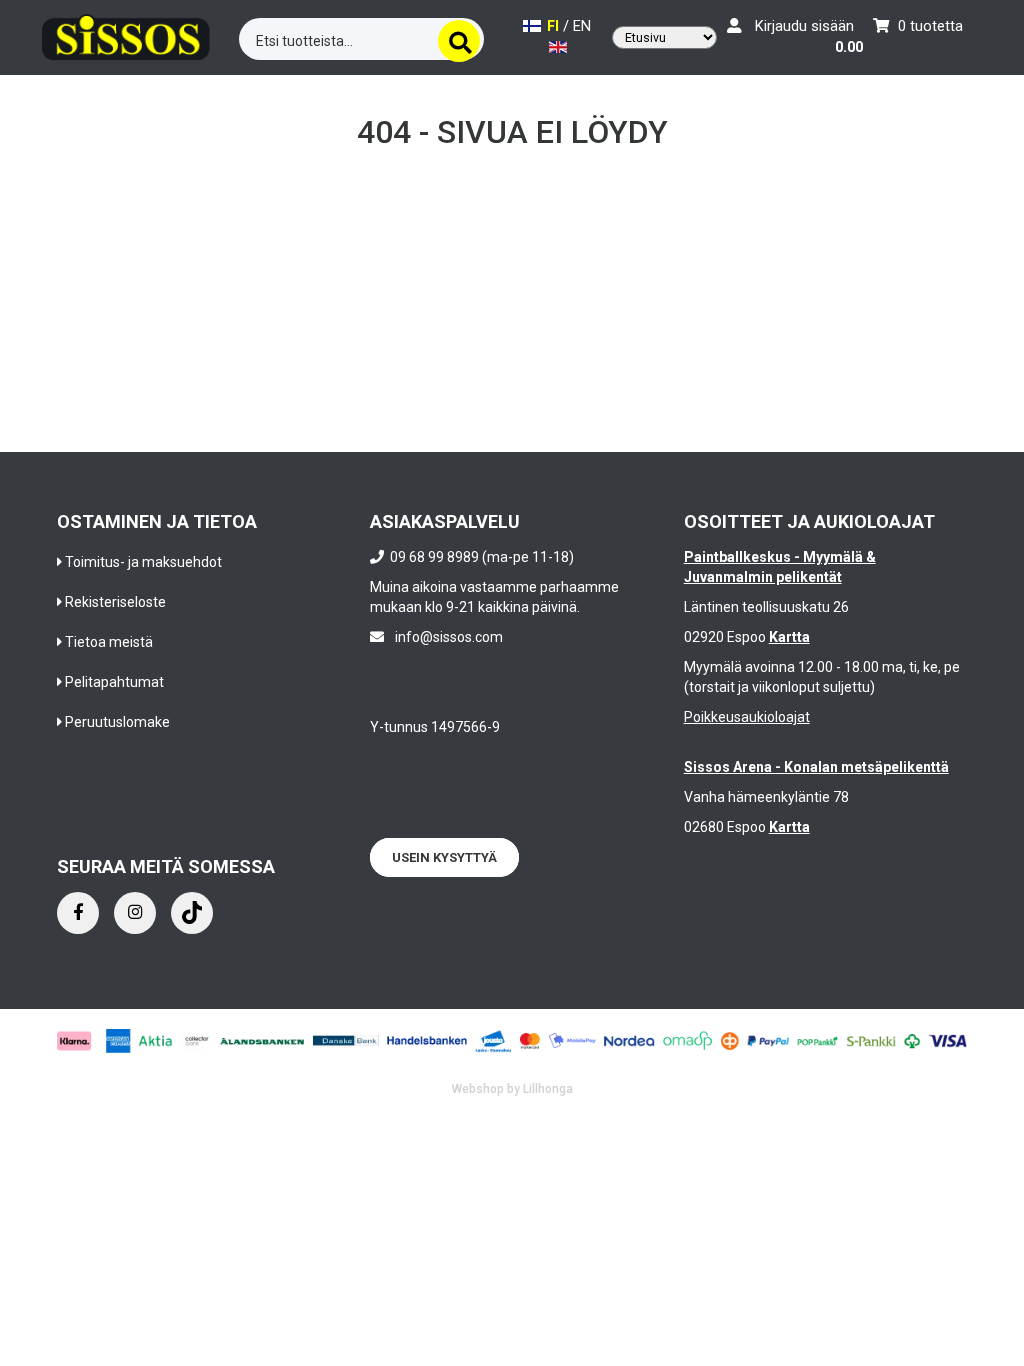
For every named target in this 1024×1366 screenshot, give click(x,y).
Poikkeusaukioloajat (747, 717)
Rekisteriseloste (115, 602)
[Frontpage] (126, 34)
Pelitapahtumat (114, 682)
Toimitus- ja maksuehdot (143, 562)
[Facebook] (78, 913)
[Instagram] (135, 913)
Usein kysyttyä (444, 857)
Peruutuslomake (117, 722)
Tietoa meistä (109, 642)
